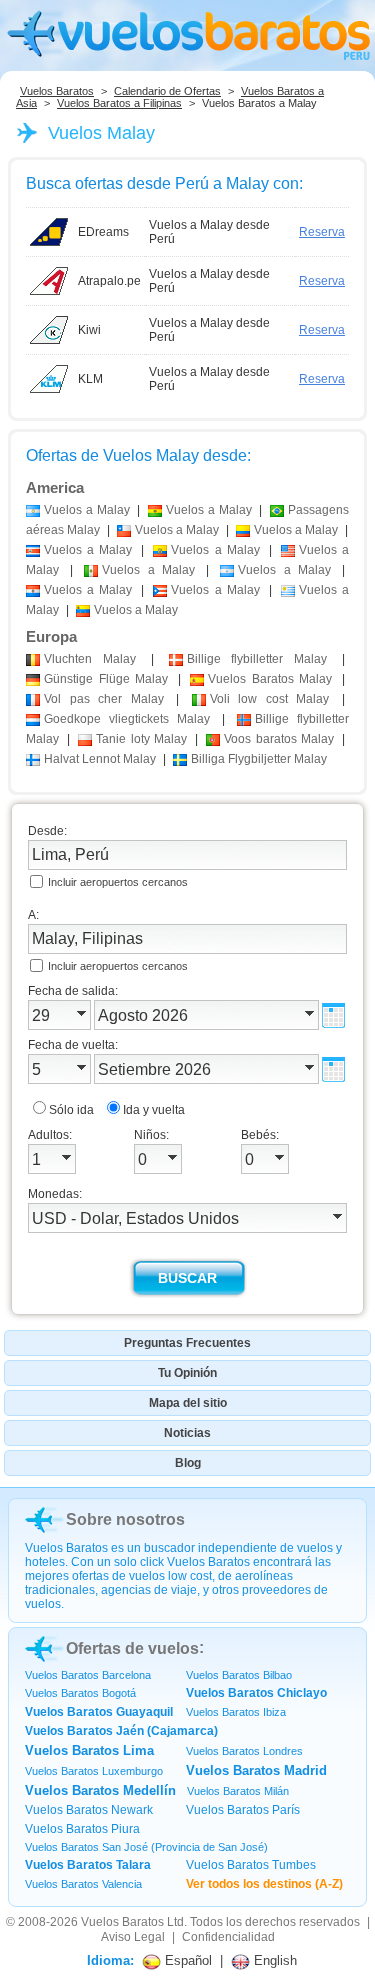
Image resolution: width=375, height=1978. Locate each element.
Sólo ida (71, 1110)
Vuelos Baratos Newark (89, 1810)
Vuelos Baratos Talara (88, 1865)
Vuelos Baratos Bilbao (239, 1675)
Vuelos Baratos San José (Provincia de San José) (146, 1847)
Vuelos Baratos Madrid (256, 1770)
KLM (90, 379)
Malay (90, 659)
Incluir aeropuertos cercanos (118, 882)
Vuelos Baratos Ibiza (236, 1712)
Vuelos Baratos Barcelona (88, 1675)
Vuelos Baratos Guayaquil (99, 1712)
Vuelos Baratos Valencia (83, 1884)
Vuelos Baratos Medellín (100, 1790)
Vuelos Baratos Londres (244, 1751)
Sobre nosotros (125, 1519)
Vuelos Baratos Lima (89, 1750)
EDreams (103, 232)
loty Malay (141, 739)
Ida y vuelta (154, 1110)
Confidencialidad (228, 1937)
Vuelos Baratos (57, 91)
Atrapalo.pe (109, 281)
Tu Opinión (187, 1373)
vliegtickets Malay (127, 719)
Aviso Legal (133, 1937)
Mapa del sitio (188, 1403)
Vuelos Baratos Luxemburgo (94, 1771)
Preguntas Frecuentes (187, 1343)
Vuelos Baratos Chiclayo (256, 1693)
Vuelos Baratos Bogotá (80, 1693)
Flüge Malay (106, 679)
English (273, 1960)
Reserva (322, 232)
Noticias (187, 1433)
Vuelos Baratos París (243, 1810)
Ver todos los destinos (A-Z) (264, 1884)
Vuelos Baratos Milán (238, 1791)
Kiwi (89, 330)
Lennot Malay (100, 759)
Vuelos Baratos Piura (82, 1829)
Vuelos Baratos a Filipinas (119, 103)
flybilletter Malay (257, 659)
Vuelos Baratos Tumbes (251, 1865)
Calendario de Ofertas (167, 91)
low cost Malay (270, 699)
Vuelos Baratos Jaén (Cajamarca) (121, 1731)
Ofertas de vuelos (132, 1648)
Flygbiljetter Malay (259, 759)
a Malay (87, 510)
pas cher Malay (104, 699)
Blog (188, 1463)
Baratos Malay (270, 679)
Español (186, 1960)
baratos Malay (278, 739)
